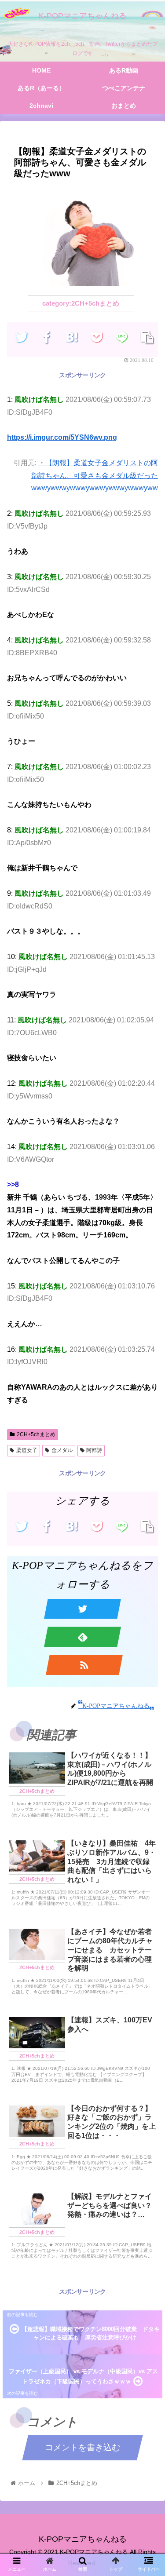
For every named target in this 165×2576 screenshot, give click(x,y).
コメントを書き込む (82, 2447)
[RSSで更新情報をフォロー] (84, 1665)
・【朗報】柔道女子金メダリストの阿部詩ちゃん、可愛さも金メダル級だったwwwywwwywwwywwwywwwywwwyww (95, 476)
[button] (148, 1443)
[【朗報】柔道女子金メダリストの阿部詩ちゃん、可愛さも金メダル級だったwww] (72, 337)
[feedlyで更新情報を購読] (82, 1637)
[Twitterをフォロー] (82, 1609)
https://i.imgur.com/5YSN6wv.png (62, 437)
